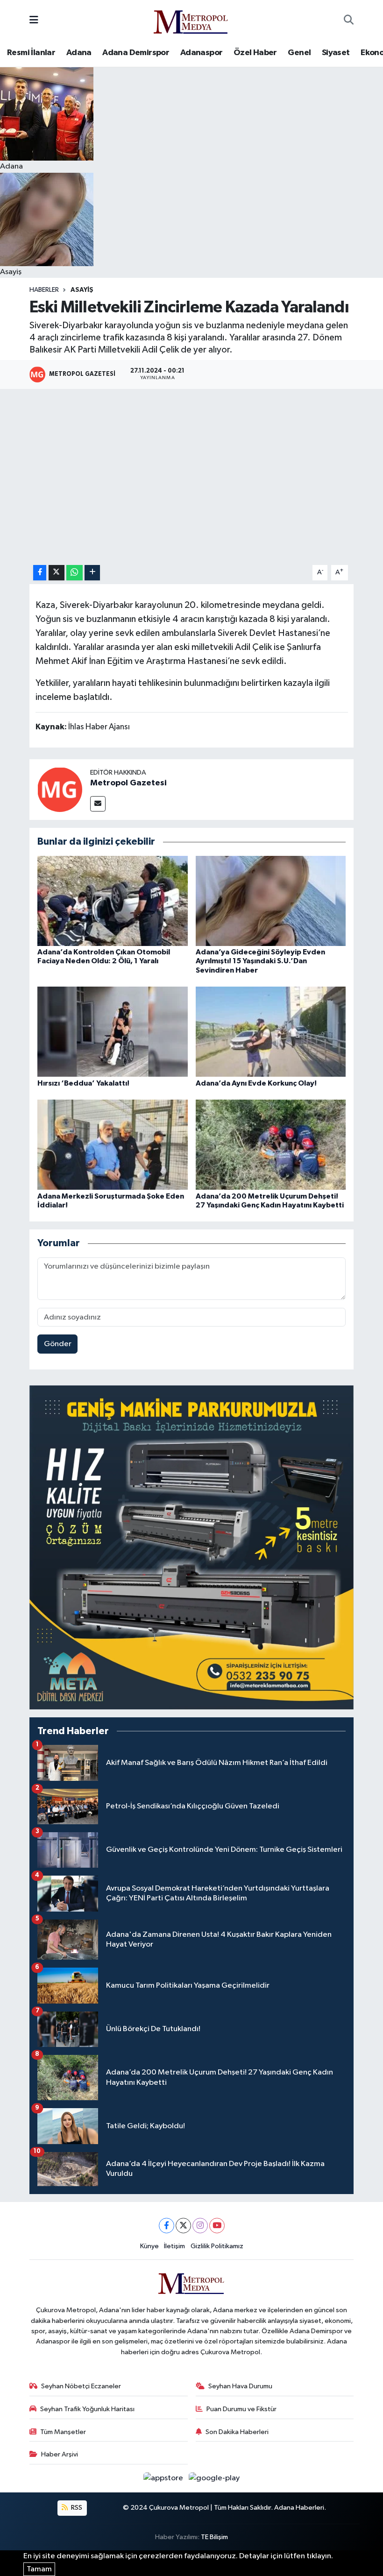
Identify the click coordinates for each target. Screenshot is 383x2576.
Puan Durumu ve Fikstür (241, 2409)
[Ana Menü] (34, 20)
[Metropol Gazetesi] (60, 789)
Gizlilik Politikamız (217, 2246)
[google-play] (214, 2478)
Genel (299, 53)
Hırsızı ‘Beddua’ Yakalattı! (83, 1083)
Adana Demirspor (136, 53)
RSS (76, 2508)
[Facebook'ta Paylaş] (40, 573)
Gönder (58, 1344)
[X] (183, 2226)
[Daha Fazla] (92, 573)
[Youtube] (217, 2226)
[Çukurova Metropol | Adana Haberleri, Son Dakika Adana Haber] (191, 20)
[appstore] (164, 2478)
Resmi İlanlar (31, 53)
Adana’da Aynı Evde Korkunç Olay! (256, 1083)
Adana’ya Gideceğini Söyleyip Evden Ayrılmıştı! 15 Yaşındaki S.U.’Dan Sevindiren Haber (260, 961)
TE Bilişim (214, 2537)
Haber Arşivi (60, 2454)
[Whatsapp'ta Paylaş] (74, 573)
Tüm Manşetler (63, 2432)
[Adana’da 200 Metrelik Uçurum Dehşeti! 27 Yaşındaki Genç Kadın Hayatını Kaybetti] (271, 1145)
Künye (149, 2246)
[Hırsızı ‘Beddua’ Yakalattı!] (113, 1032)
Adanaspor (202, 53)
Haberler (44, 290)
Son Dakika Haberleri (237, 2432)
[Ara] (349, 21)
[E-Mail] (98, 804)
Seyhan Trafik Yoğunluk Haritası (87, 2409)
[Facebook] (167, 2226)
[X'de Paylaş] (57, 573)
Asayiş (82, 290)
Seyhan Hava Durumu (240, 2386)
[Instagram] (200, 2226)
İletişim (174, 2246)
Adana (79, 53)
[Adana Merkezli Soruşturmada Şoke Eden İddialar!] (113, 1145)
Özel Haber (255, 53)
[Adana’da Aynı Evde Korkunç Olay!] (271, 1032)
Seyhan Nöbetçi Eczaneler (81, 2386)
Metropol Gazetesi (128, 783)
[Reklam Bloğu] (191, 1547)
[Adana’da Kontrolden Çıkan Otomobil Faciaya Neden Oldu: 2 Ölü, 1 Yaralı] (113, 900)
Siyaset (336, 53)
